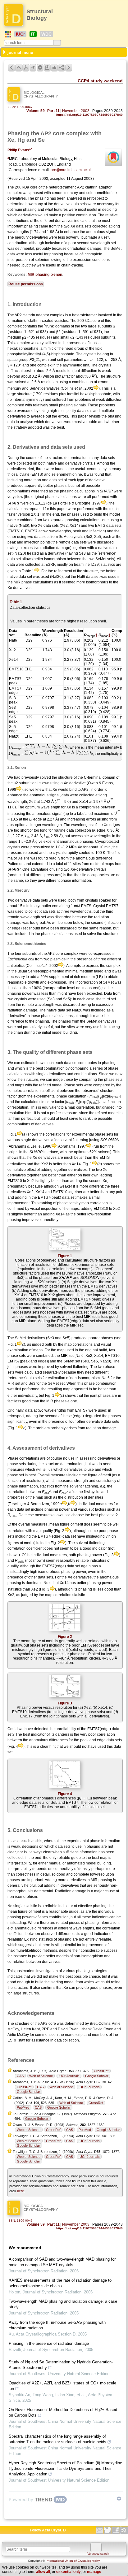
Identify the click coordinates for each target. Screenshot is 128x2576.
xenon (57, 275)
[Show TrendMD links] (119, 2499)
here (21, 2191)
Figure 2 (65, 1637)
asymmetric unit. (76, 365)
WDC (46, 34)
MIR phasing (39, 275)
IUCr (20, 34)
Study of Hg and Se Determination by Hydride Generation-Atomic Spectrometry (61, 2365)
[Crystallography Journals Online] (8, 34)
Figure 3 (65, 1703)
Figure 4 (65, 1794)
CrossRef (101, 2071)
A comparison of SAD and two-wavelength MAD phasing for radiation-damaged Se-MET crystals (62, 2262)
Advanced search (98, 2554)
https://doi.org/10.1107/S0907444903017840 (89, 115)
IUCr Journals (69, 2076)
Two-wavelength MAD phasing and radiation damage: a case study (63, 2304)
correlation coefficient (41, 1091)
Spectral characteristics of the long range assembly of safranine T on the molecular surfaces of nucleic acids (57, 2439)
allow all (43, 2572)
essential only (69, 2572)
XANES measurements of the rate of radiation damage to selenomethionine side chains (60, 2283)
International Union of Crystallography (73, 2561)
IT (33, 34)
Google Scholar (97, 2076)
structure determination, (69, 458)
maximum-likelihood (25, 1950)
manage (94, 2572)
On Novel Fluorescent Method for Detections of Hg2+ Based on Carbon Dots (63, 2412)
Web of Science (41, 2076)
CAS (20, 2076)
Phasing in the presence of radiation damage (49, 2343)
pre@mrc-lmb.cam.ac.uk (71, 170)
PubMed (23, 2107)
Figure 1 (65, 1256)
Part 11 (53, 111)
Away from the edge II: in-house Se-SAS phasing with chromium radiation (57, 2325)
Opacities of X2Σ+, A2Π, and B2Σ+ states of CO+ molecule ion (62, 2386)
